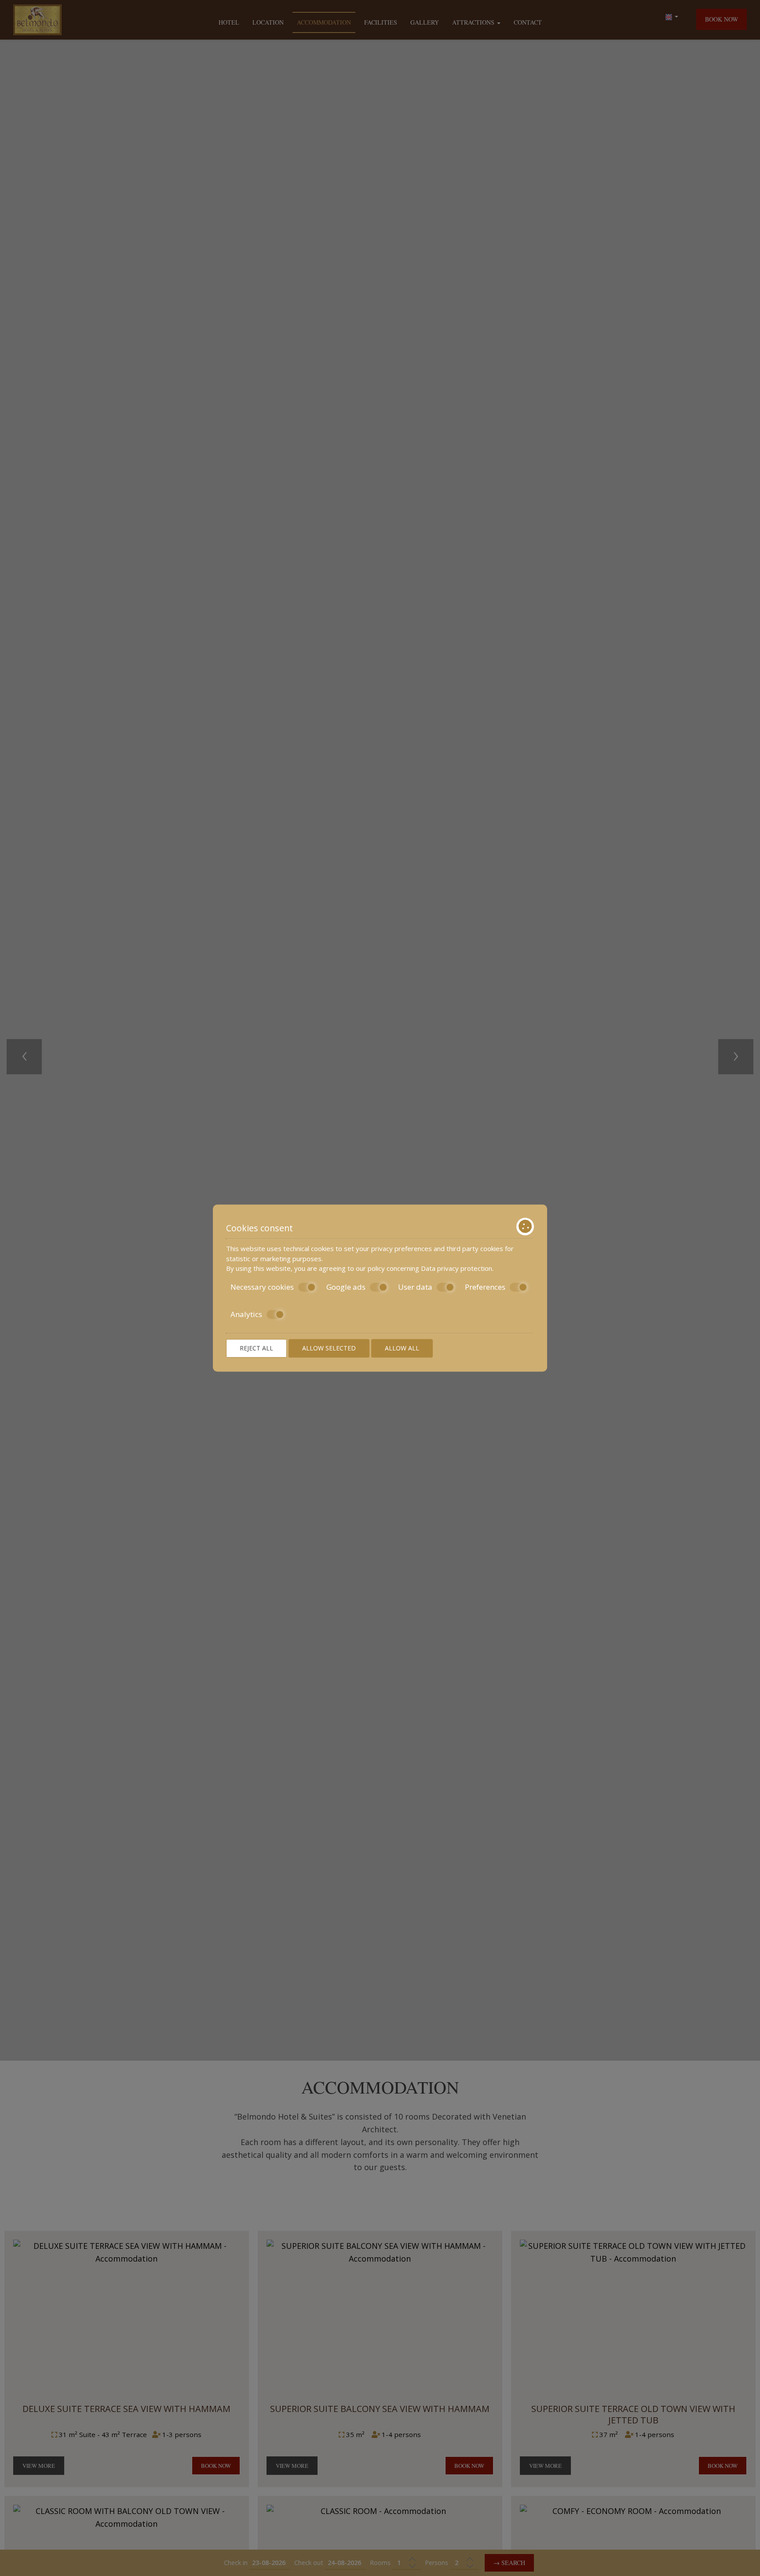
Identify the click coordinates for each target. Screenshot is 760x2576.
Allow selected (329, 1348)
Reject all (256, 1348)
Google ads (346, 1287)
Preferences (485, 1287)
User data (415, 1287)
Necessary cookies (262, 1287)
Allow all (402, 1348)
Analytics (246, 1314)
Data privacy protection (457, 1268)
